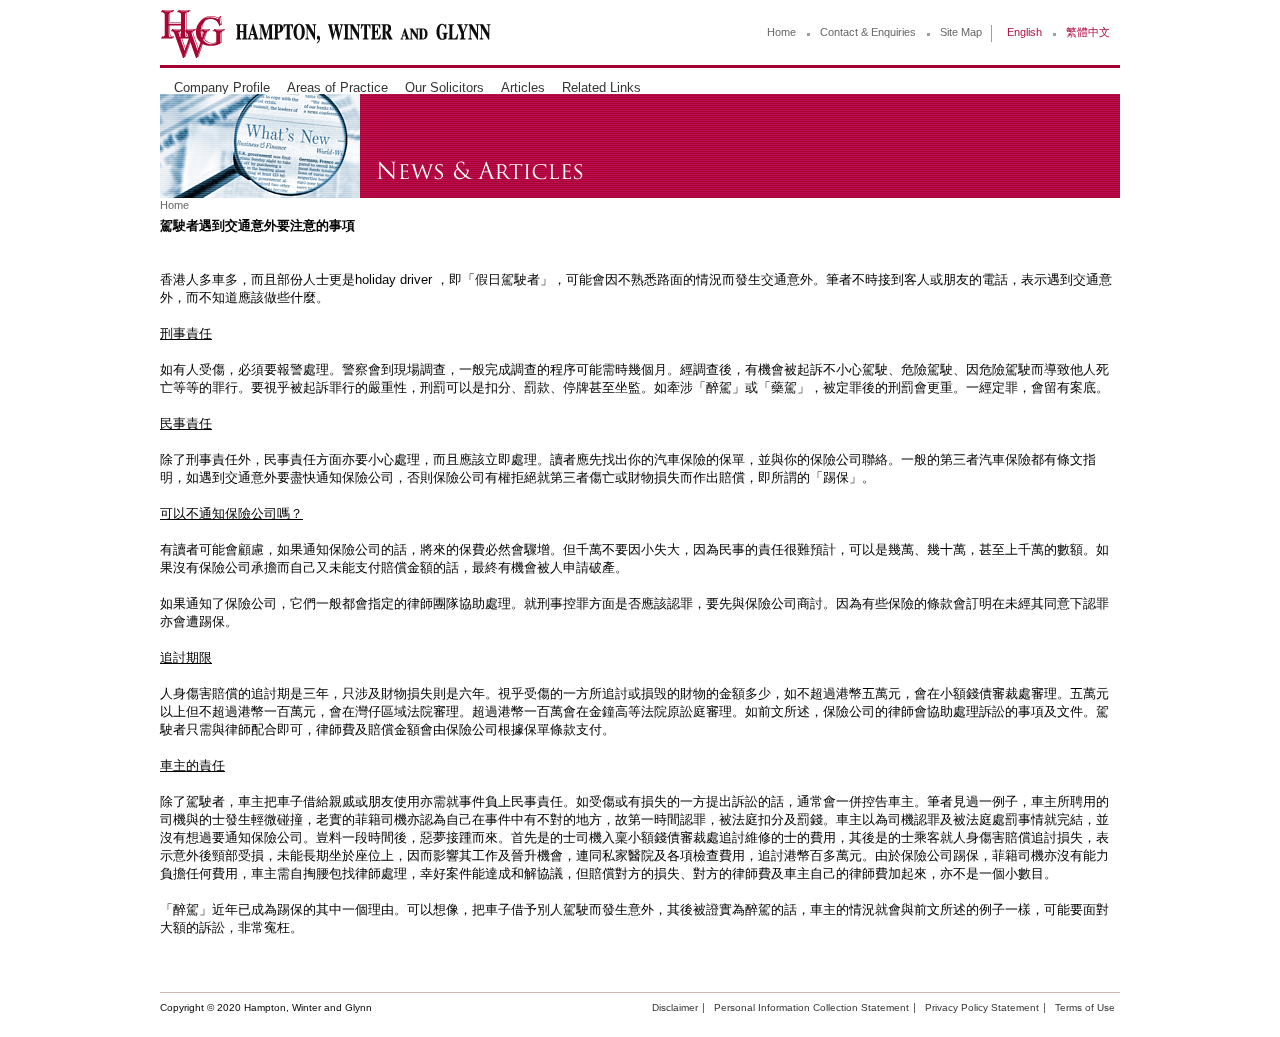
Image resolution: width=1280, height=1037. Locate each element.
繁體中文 (1088, 32)
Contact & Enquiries (868, 32)
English (1024, 32)
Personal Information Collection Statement (811, 1007)
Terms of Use (1085, 1007)
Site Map (961, 32)
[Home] (326, 54)
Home (781, 32)
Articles (523, 87)
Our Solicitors (444, 87)
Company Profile (222, 87)
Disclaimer (675, 1007)
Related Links (601, 87)
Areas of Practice (337, 87)
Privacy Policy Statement (982, 1007)
